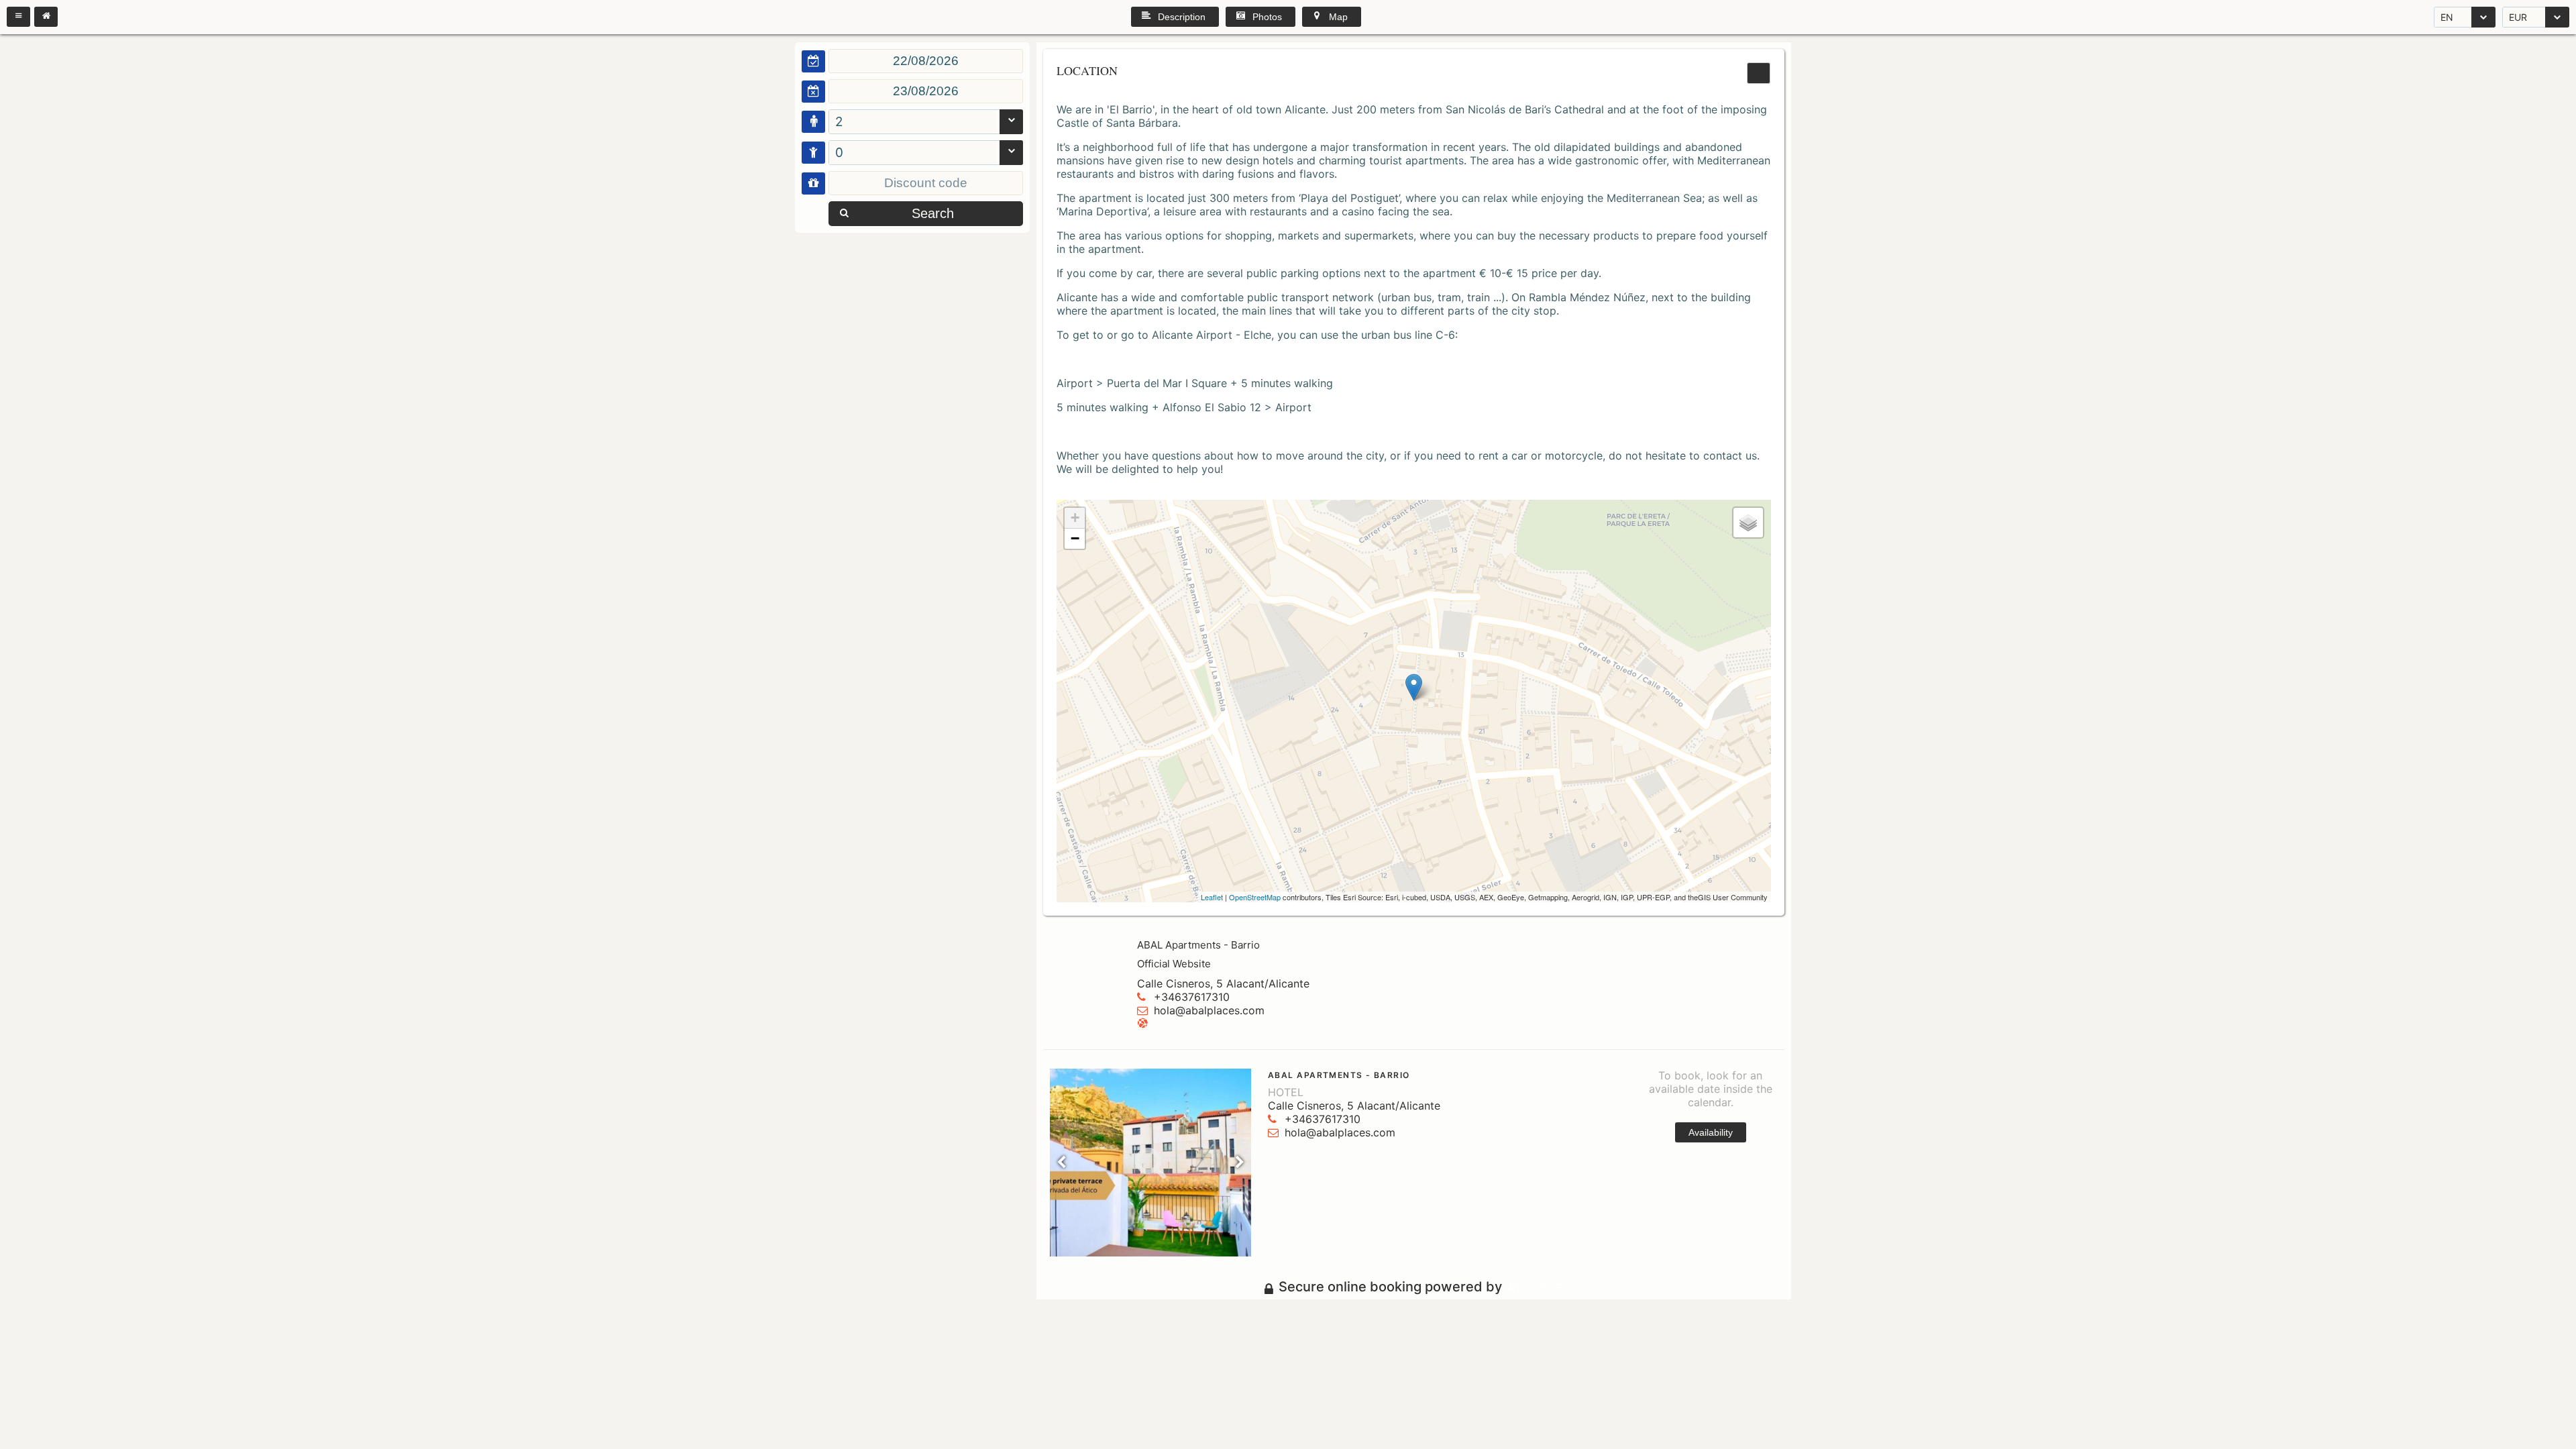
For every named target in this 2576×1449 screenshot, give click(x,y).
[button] (18, 17)
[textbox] (926, 61)
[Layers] (1748, 523)
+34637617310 (1192, 997)
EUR (2518, 17)
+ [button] (1075, 518)
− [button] (1075, 538)
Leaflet (1212, 897)
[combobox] (2465, 17)
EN (2447, 17)
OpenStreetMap (1255, 897)
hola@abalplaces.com (1209, 1010)
